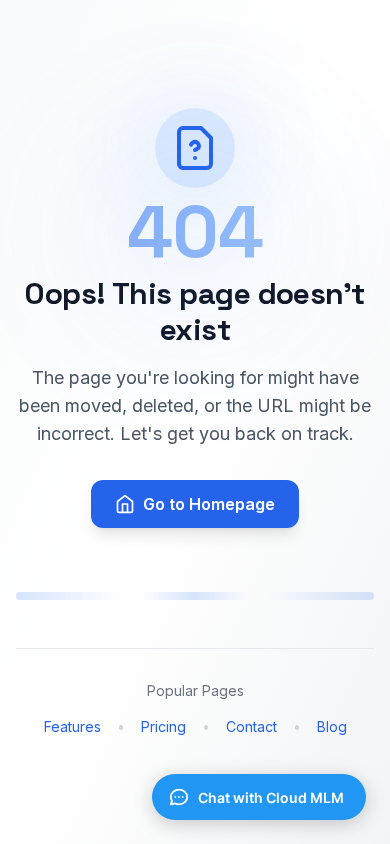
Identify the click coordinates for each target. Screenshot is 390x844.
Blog (332, 726)
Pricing (163, 726)
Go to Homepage (209, 504)
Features (72, 726)
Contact (251, 726)
